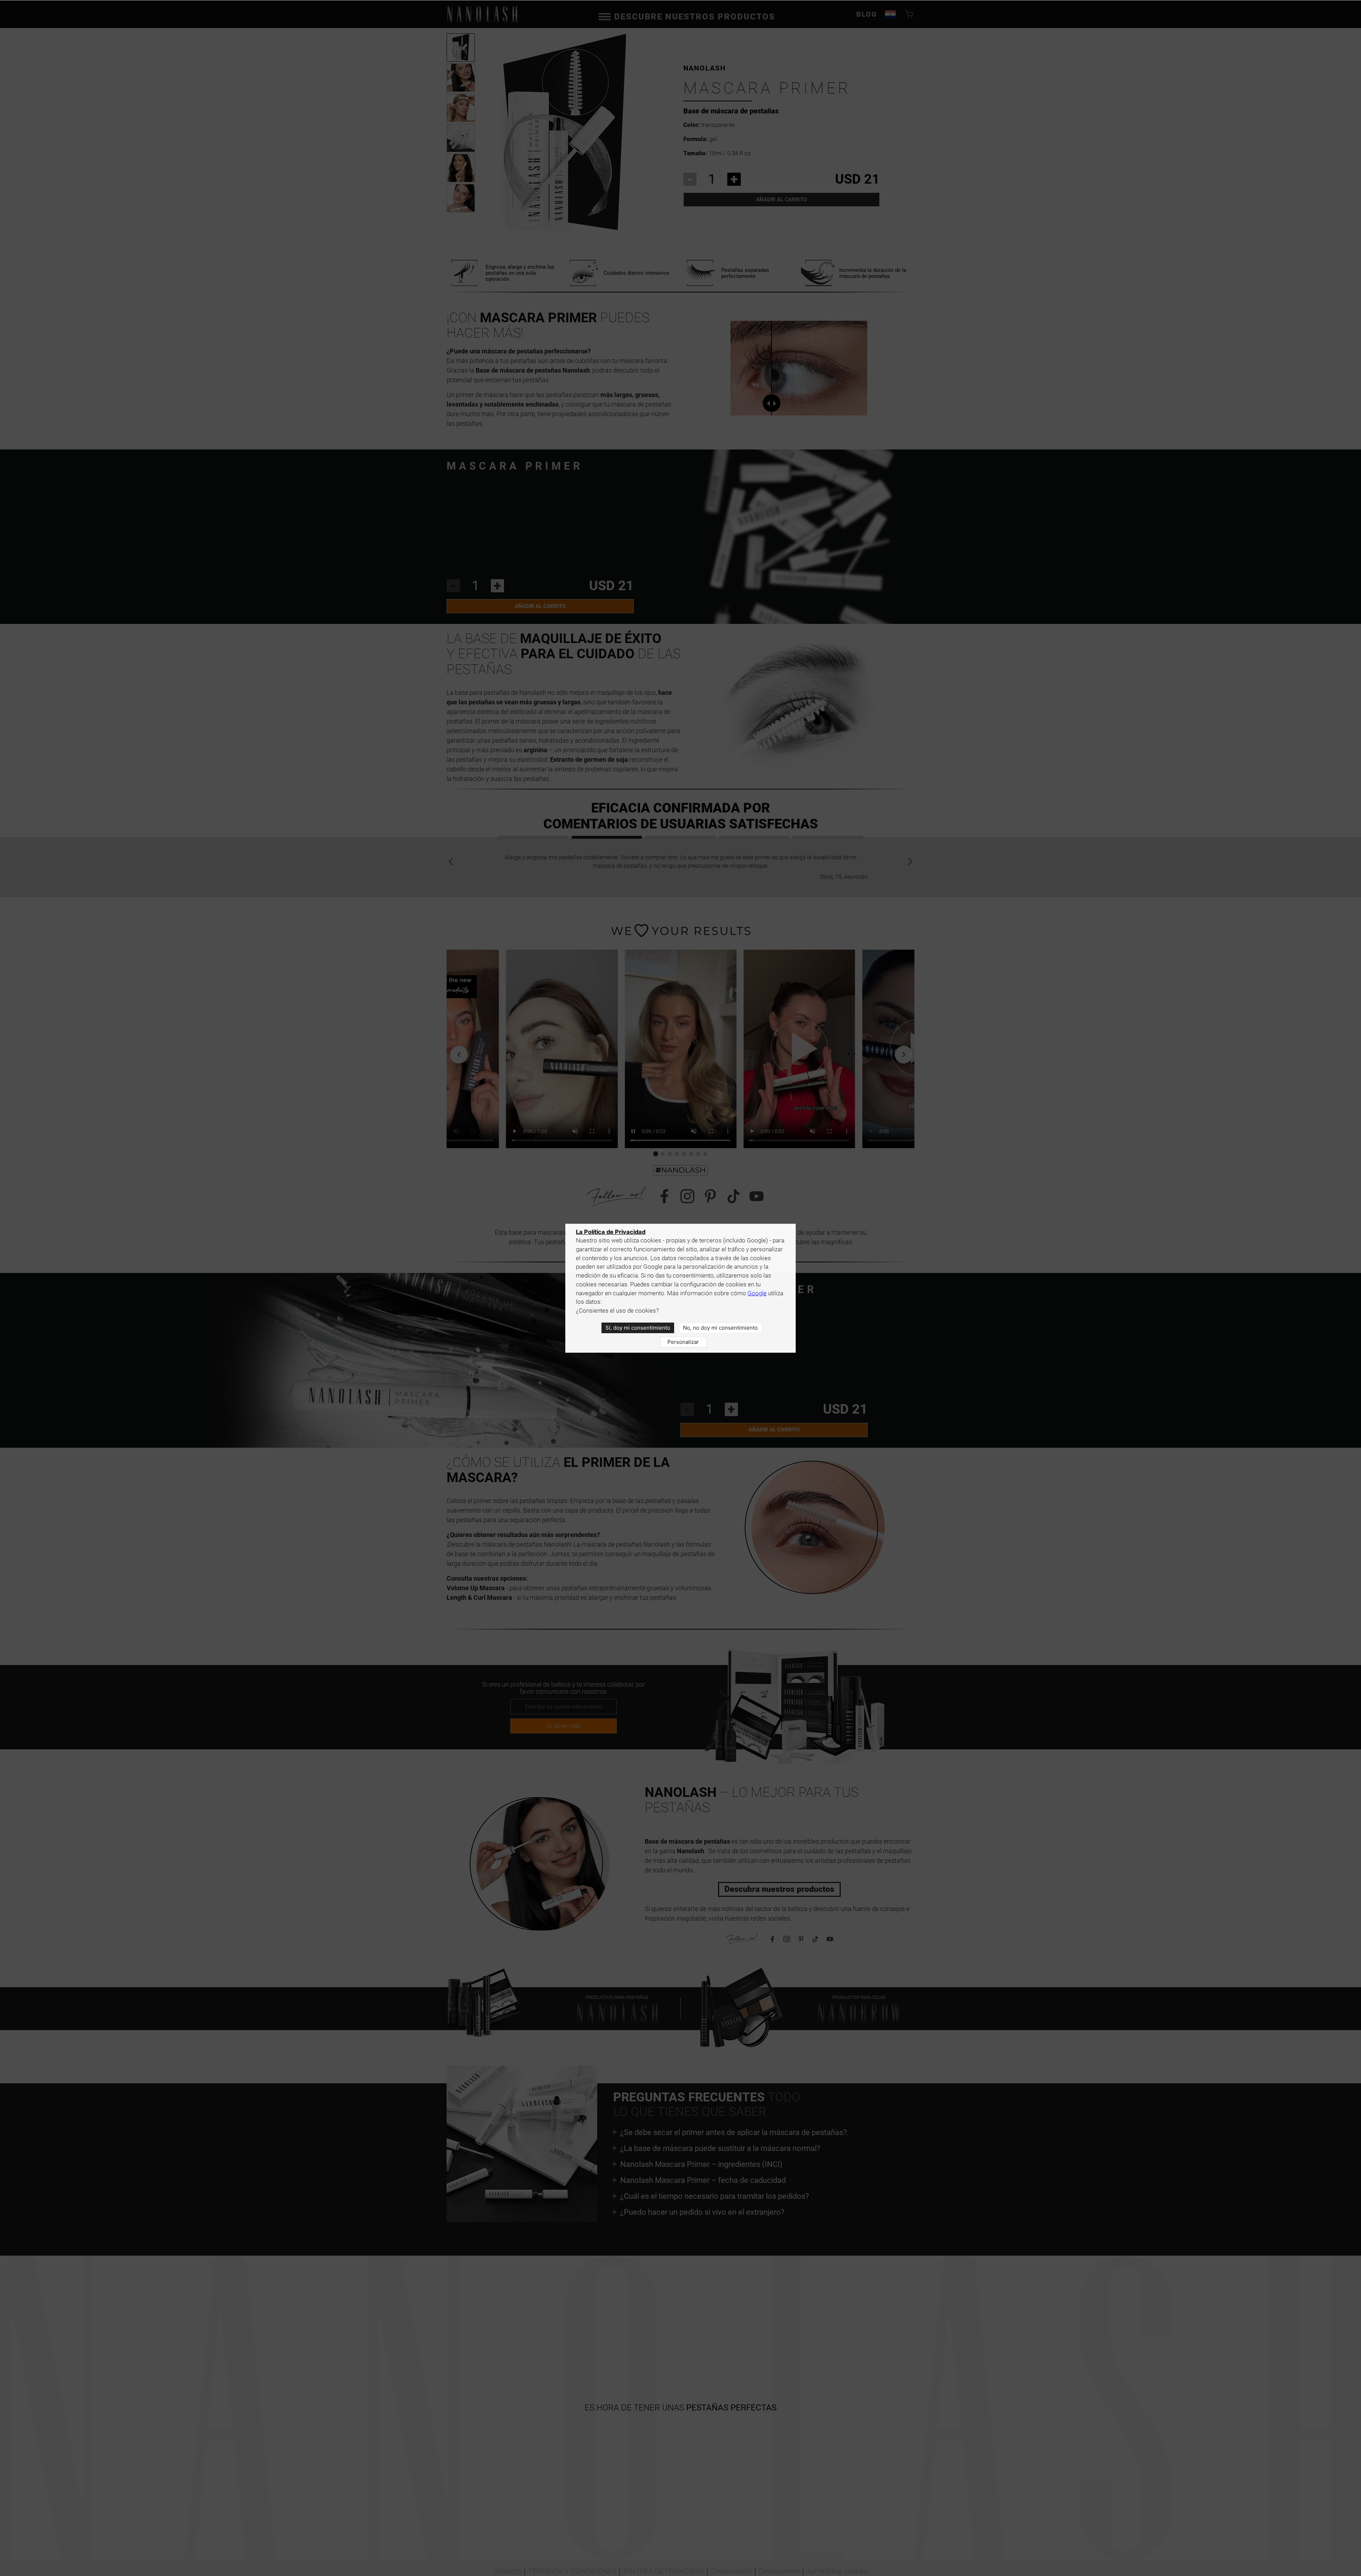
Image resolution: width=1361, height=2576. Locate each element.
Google (757, 1293)
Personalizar (683, 1342)
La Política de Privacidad (611, 1232)
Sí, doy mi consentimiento (638, 1328)
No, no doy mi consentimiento (720, 1328)
